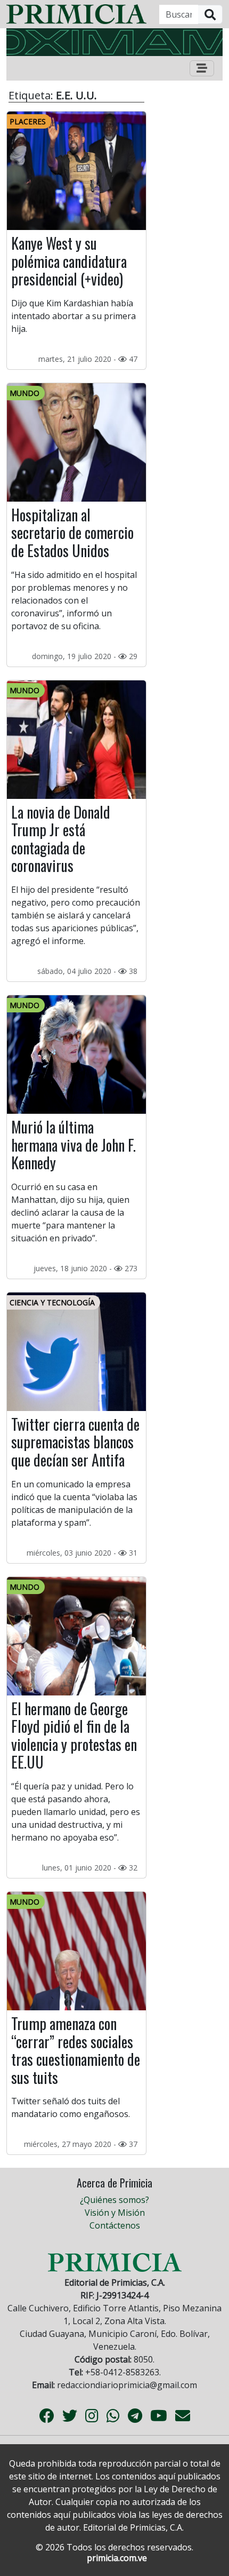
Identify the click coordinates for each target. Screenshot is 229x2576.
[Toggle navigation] (202, 68)
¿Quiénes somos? (114, 2200)
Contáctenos (115, 2225)
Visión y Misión (115, 2213)
